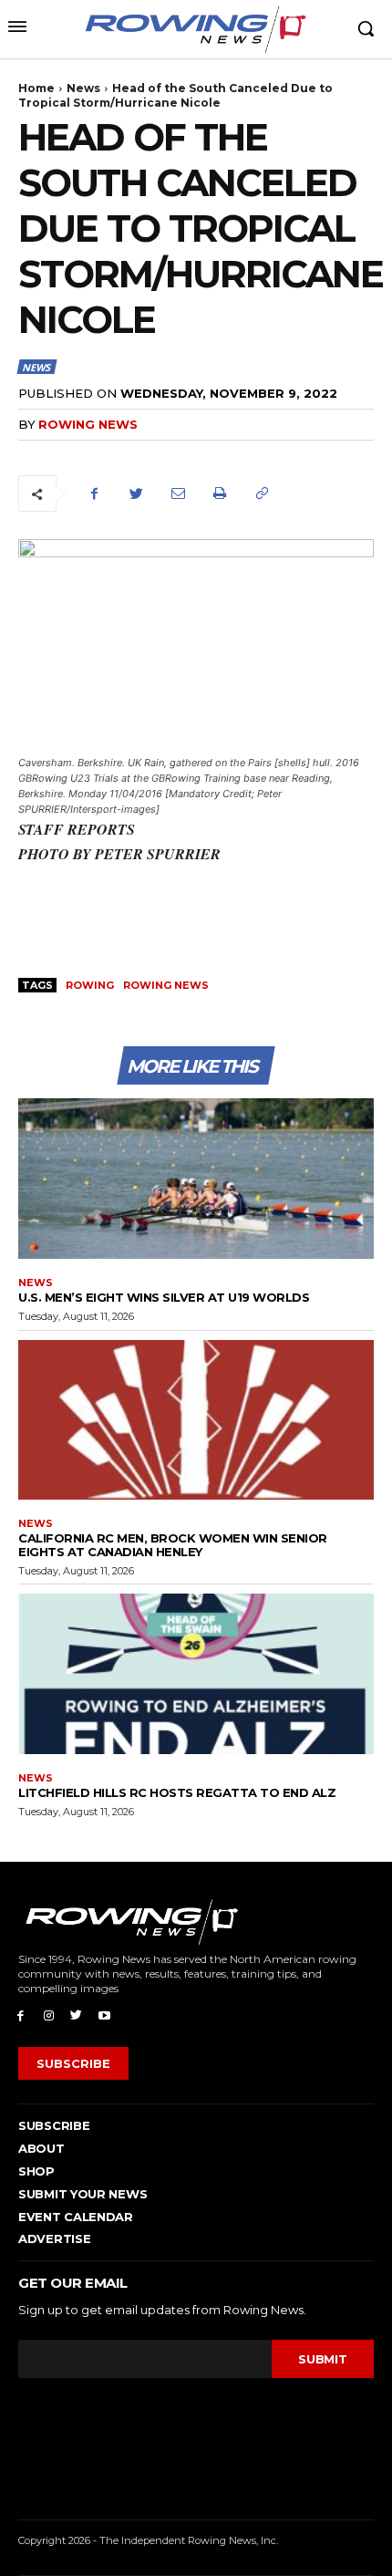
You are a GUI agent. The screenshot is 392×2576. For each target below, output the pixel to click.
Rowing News (88, 424)
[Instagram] (49, 2015)
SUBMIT (322, 2359)
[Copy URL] (262, 493)
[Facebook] (94, 493)
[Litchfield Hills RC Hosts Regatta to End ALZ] (196, 1674)
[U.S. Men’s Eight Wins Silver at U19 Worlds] (196, 1179)
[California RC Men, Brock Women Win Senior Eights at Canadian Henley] (196, 1420)
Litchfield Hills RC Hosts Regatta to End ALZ (177, 1792)
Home (36, 88)
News (83, 88)
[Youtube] (104, 2015)
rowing (90, 985)
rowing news (166, 985)
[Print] (220, 493)
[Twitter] (136, 493)
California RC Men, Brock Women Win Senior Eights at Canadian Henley (173, 1544)
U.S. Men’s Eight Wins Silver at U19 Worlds (164, 1297)
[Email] (178, 493)
